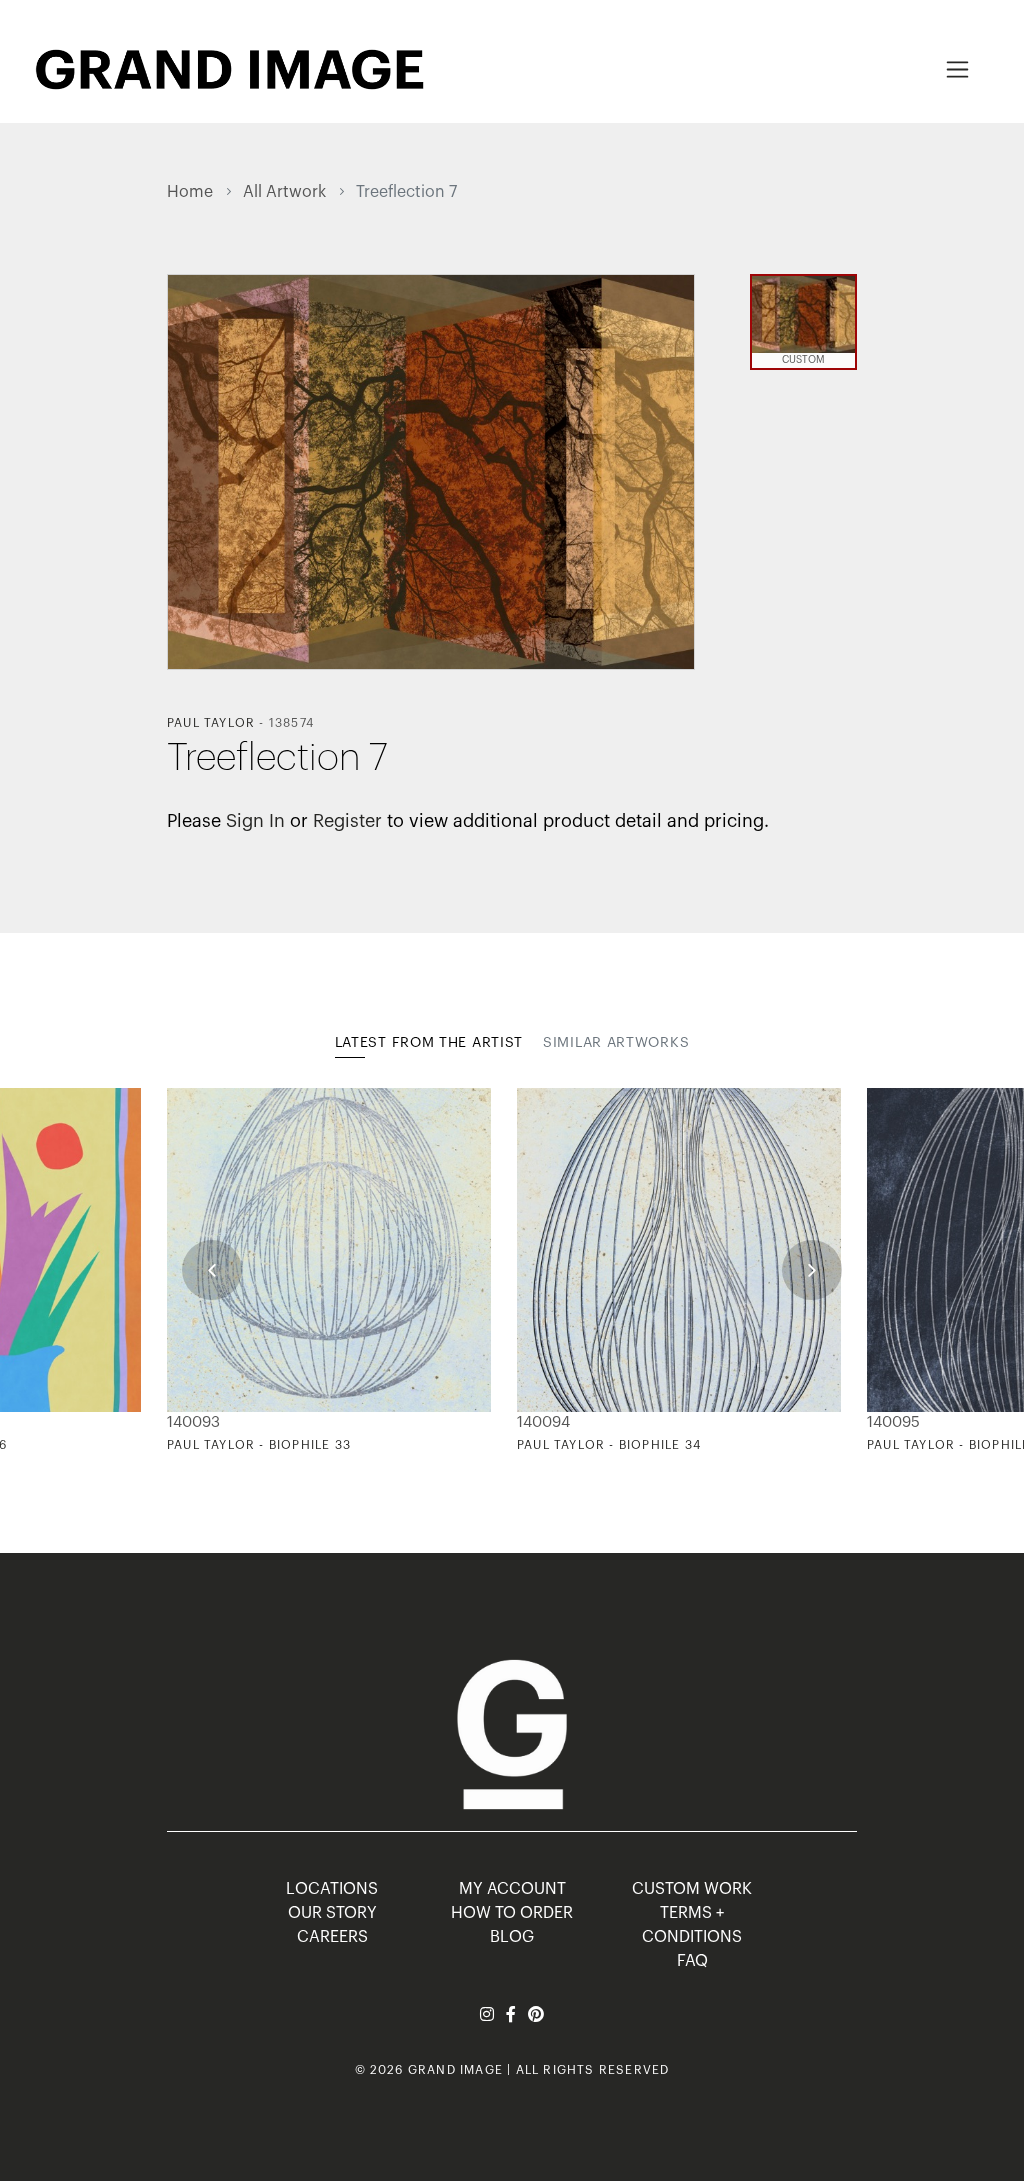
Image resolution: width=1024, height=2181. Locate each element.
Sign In (255, 821)
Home (190, 192)
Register (347, 821)
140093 (193, 1422)
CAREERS (332, 1937)
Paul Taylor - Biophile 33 (259, 1445)
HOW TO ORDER (512, 1913)
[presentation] (212, 1270)
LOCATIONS (332, 1889)
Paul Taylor (211, 723)
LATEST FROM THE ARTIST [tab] (429, 1043)
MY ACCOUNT (512, 1889)
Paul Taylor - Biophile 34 (609, 1445)
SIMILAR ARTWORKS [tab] (616, 1043)
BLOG (512, 1937)
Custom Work (692, 1889)
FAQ (692, 1961)
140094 (543, 1422)
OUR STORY (332, 1913)
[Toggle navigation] (957, 69)
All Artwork (284, 192)
